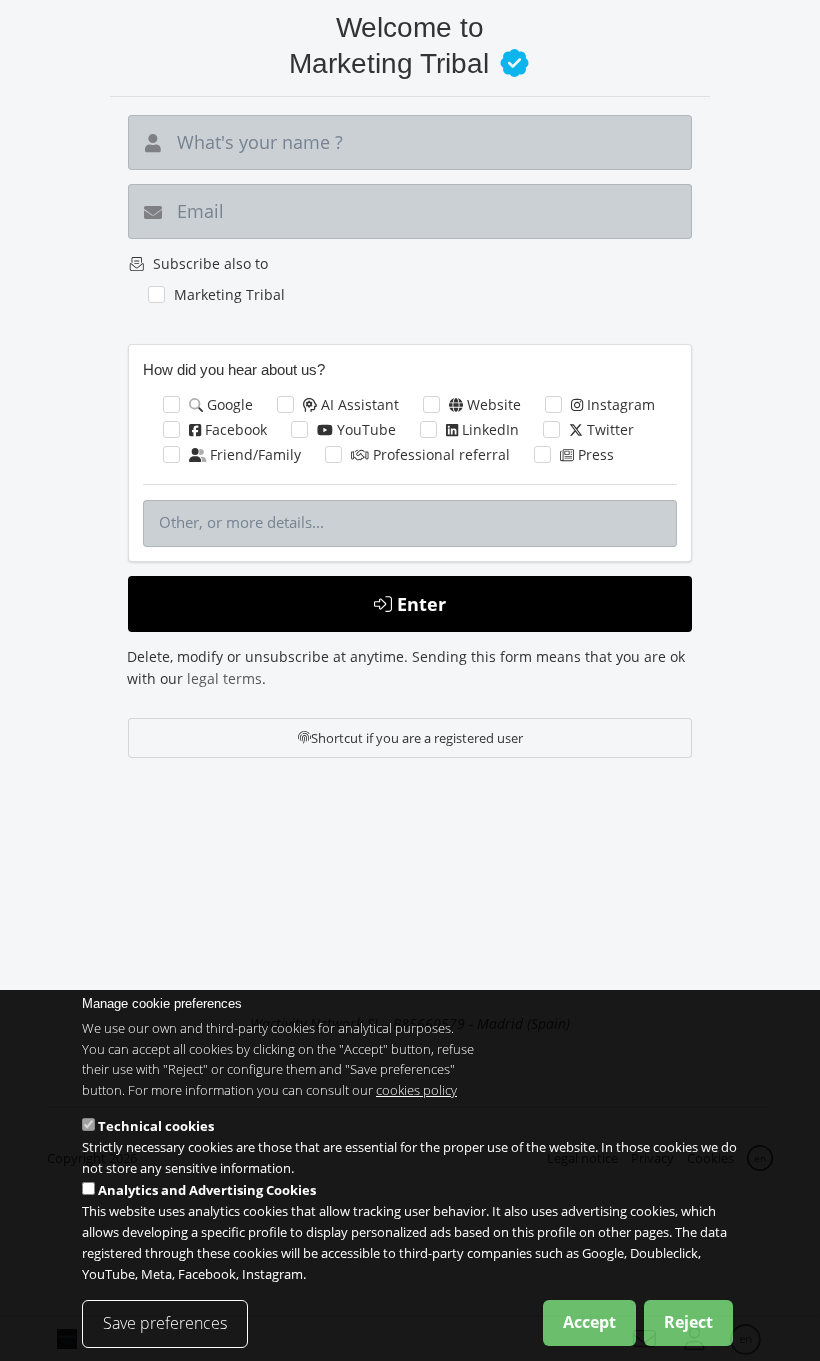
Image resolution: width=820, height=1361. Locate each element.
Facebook (234, 429)
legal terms (224, 678)
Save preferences (165, 1323)
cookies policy (416, 1090)
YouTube (364, 429)
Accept (589, 1322)
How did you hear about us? (234, 369)
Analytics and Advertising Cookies (207, 1190)
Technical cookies (156, 1126)
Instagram (619, 404)
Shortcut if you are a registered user (417, 738)
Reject (688, 1322)
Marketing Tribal (229, 294)
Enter (419, 604)
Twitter (608, 429)
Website (492, 404)
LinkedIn (488, 429)
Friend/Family (253, 454)
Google (228, 404)
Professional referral (439, 454)
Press (594, 454)
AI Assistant (358, 404)
